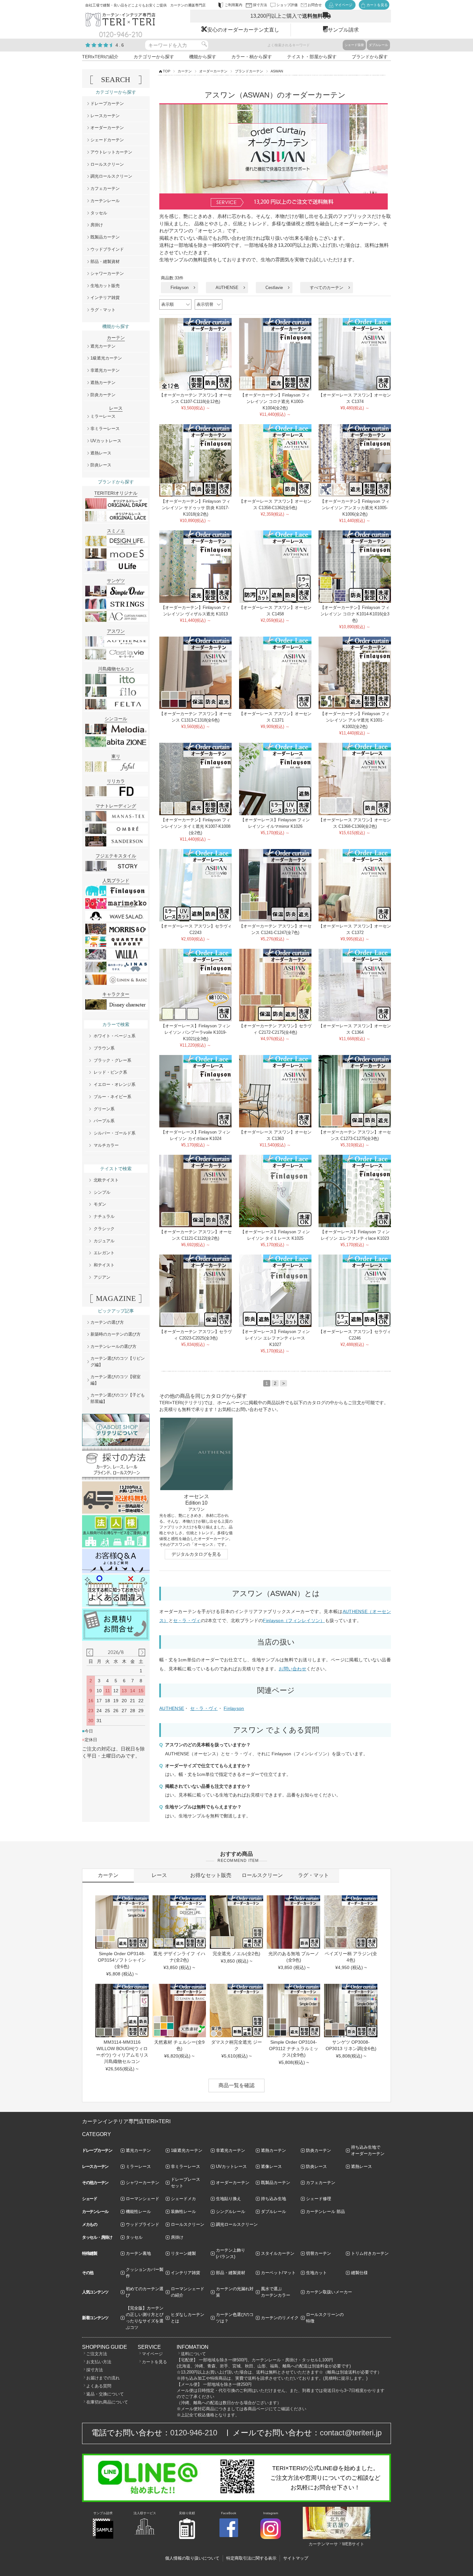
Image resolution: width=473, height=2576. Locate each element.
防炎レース (101, 465)
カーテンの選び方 (107, 1322)
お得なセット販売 (211, 1875)
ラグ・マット (103, 310)
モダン (100, 1204)
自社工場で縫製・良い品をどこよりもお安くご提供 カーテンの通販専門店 (145, 5)
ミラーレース (103, 416)
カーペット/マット (278, 2273)
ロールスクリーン (107, 164)
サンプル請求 (343, 30)
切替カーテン (319, 2253)
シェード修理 (319, 2199)
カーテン (185, 71)
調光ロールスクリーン (111, 176)
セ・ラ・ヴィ (187, 1620)
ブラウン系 (104, 1048)
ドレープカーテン (107, 103)
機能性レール (138, 2212)
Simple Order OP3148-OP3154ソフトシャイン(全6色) (122, 1960)
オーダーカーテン (213, 71)
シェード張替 (354, 45)
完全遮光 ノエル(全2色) (236, 1954)
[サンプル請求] (103, 2538)
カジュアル (104, 1241)
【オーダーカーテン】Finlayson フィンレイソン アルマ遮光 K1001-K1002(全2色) (355, 720)
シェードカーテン (107, 140)
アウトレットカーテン (111, 152)
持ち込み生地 (274, 2199)
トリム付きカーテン (370, 2253)
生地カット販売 (105, 286)
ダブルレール (378, 45)
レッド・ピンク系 (110, 1072)
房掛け (97, 225)
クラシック (104, 1229)
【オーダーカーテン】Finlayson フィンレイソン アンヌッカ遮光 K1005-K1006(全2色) (355, 508)
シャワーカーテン (107, 273)
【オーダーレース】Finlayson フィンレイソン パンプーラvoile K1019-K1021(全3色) (196, 1032)
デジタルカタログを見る (196, 1554)
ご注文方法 (97, 2354)
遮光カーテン (103, 346)
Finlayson (180, 288)
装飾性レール (183, 2212)
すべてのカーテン (327, 288)
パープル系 (104, 1121)
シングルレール (231, 2212)
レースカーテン (105, 116)
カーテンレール (105, 201)
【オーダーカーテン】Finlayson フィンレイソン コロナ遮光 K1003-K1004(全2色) (275, 401)
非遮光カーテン (105, 370)
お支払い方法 (99, 2362)
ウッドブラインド (107, 249)
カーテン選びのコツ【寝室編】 (116, 1380)
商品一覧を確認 (236, 2085)
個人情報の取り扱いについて (192, 2558)
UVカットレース (106, 441)
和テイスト (104, 1265)
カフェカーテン (105, 188)
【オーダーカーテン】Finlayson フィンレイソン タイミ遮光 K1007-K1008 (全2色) (196, 826)
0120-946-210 (194, 2433)
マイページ (152, 2354)
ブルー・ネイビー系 (112, 1097)
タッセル (99, 213)
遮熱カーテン (103, 383)
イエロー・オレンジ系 (115, 1084)
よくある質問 (99, 2386)
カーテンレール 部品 (325, 2212)
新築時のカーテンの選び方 (116, 1334)
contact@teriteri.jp (351, 2433)
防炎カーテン (103, 395)
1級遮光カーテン (106, 358)
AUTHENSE (227, 288)
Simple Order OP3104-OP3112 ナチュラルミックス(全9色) (294, 2049)
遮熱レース (101, 453)
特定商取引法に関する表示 (251, 2558)
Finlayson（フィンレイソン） (294, 1620)
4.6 (120, 45)
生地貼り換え (228, 2199)
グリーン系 (104, 1109)
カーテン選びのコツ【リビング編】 (118, 1362)
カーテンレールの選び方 (113, 1346)
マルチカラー (106, 1145)
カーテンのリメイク (280, 2318)
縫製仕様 (359, 2273)
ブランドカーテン (249, 71)
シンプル (102, 1192)
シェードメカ (183, 2199)
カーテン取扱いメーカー (329, 2292)
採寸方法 (95, 2370)
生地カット (316, 2273)
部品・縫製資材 (105, 261)
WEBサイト (353, 2544)
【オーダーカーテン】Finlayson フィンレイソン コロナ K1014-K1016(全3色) (355, 614)
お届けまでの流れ (103, 2378)
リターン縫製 (183, 2253)
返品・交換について (105, 2394)
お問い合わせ (292, 1669)
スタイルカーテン (278, 2253)
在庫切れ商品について (107, 2402)
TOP (167, 71)
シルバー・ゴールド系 (115, 1133)
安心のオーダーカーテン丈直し (243, 30)
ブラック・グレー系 (112, 1060)
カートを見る (154, 2362)
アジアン (102, 1277)
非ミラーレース (105, 429)
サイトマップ (296, 2558)
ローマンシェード (143, 2199)
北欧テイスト (106, 1180)
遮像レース (271, 2166)
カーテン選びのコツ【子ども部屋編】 (118, 1398)
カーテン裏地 (138, 2253)
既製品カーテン (105, 237)
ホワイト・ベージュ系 (115, 1036)
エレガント (104, 1253)
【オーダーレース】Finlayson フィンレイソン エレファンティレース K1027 (275, 1338)
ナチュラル (104, 1216)
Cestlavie (274, 288)
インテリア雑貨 (105, 298)
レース (159, 1875)
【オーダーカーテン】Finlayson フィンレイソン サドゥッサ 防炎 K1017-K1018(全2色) (196, 508)
